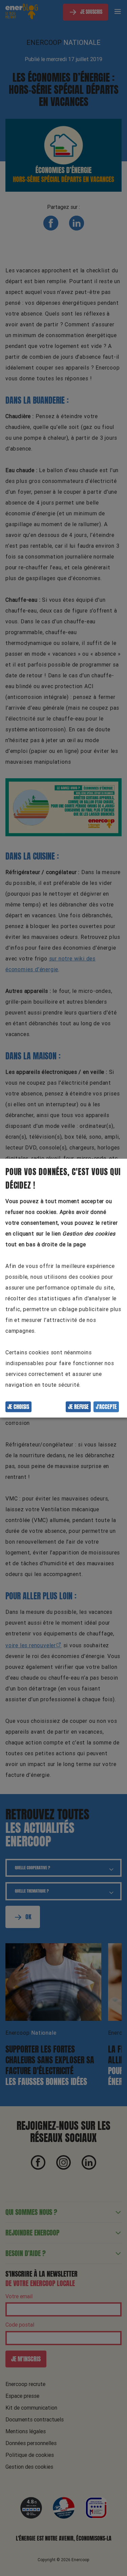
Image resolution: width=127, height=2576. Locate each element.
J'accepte (106, 1407)
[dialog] (63, 1288)
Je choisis (18, 1407)
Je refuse (78, 1407)
